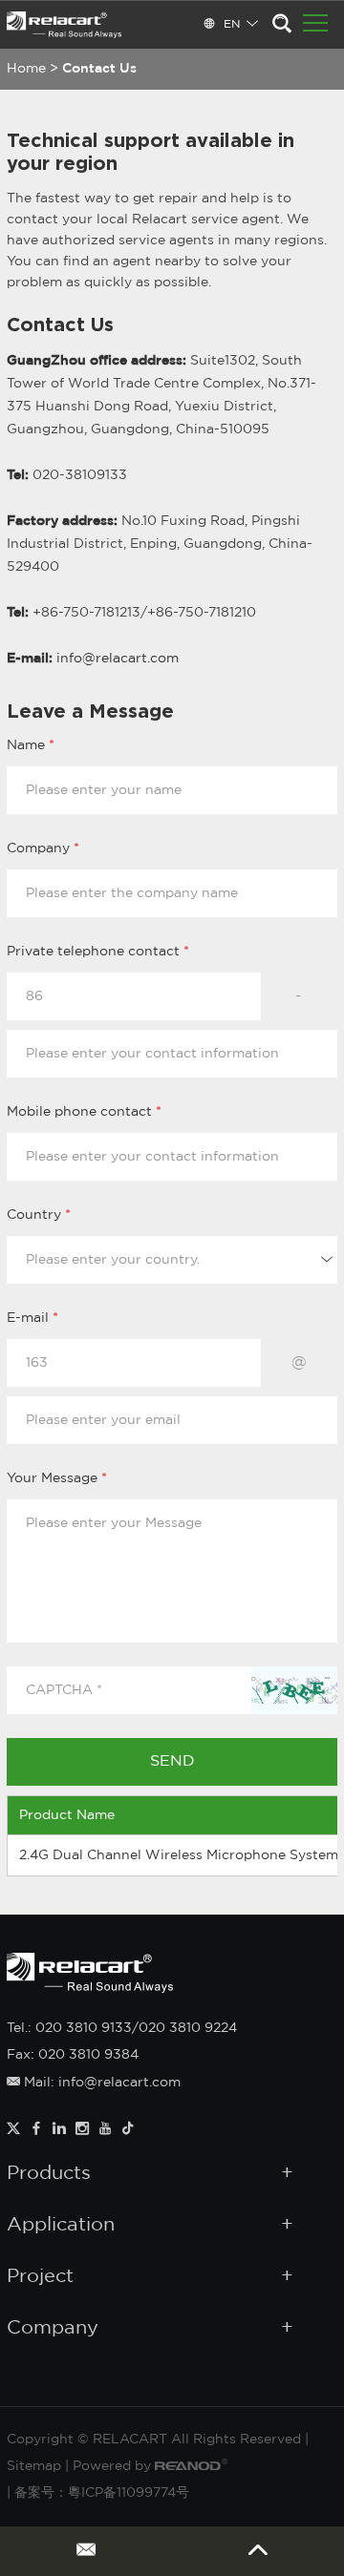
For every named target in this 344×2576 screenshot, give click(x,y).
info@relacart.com (118, 659)
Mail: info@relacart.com (100, 2083)
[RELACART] (64, 25)
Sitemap (34, 2466)
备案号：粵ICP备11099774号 (102, 2493)
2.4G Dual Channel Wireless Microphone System (179, 1855)
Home (26, 69)
